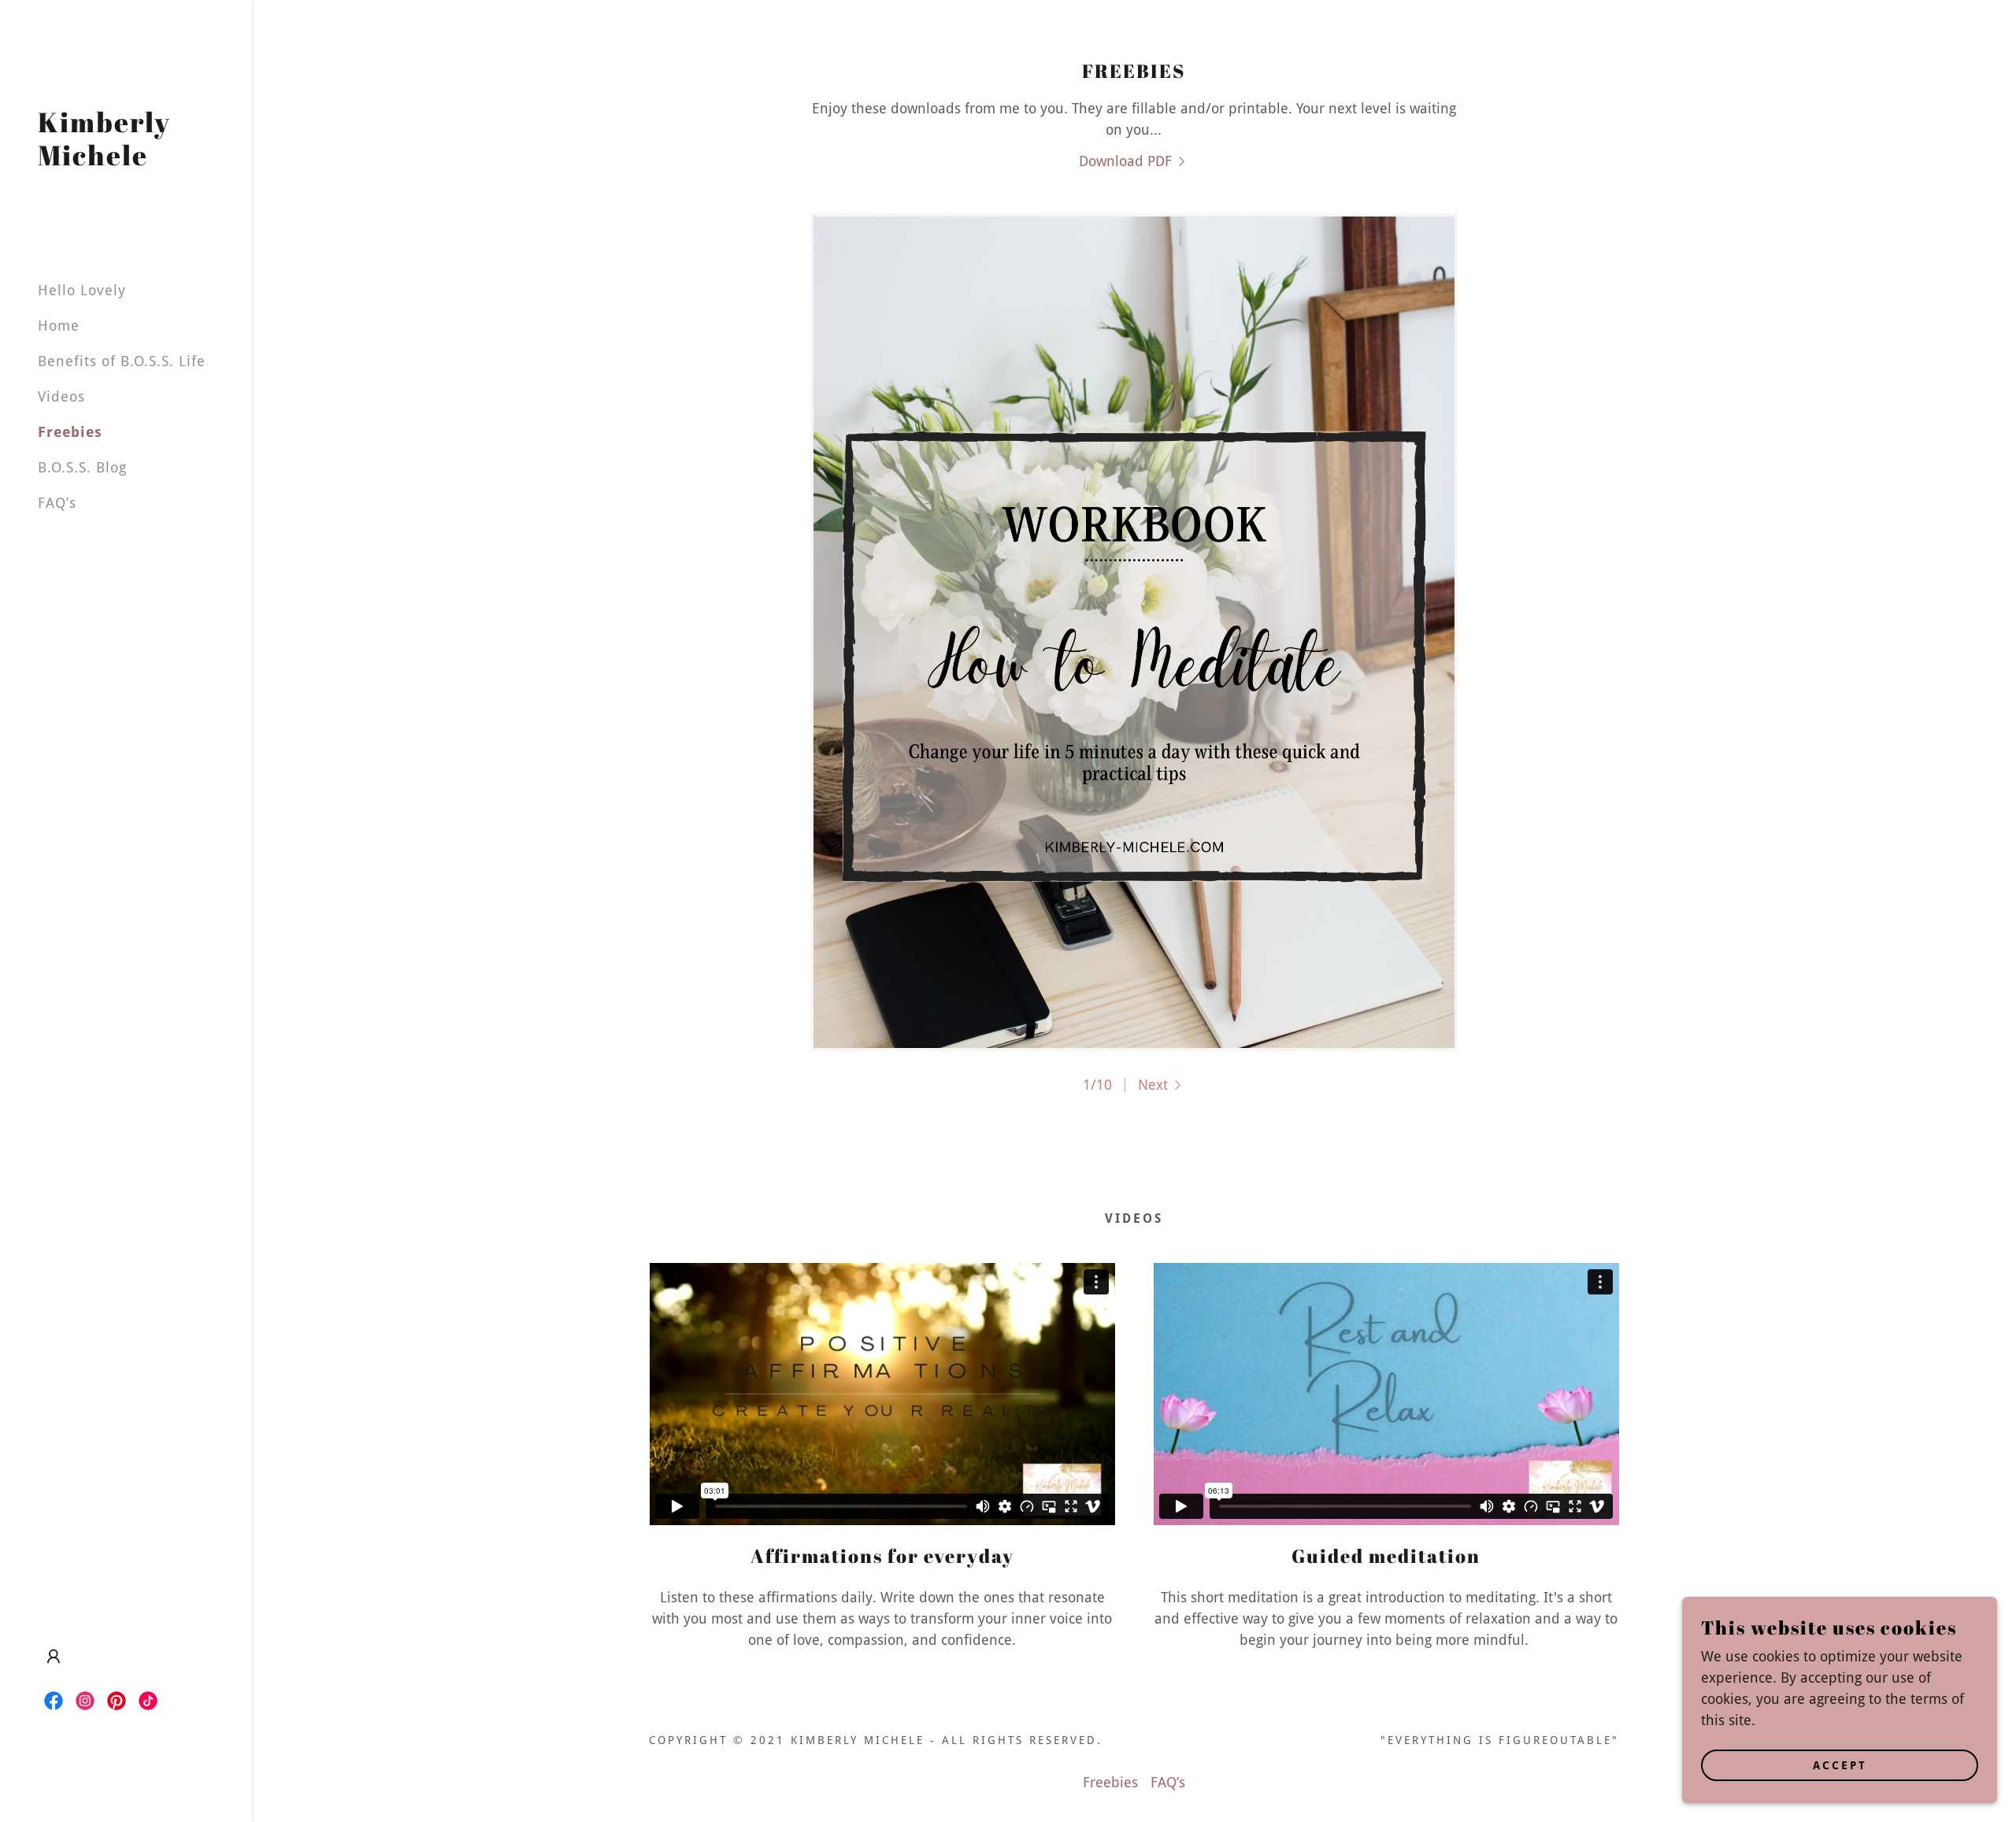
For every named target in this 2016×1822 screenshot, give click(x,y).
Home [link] (59, 326)
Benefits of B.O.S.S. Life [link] (122, 361)
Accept (1840, 1765)
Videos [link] (61, 396)
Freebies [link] (70, 432)
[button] (54, 1657)
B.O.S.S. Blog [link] (82, 467)
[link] (126, 160)
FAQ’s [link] (57, 503)
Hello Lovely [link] (82, 290)
